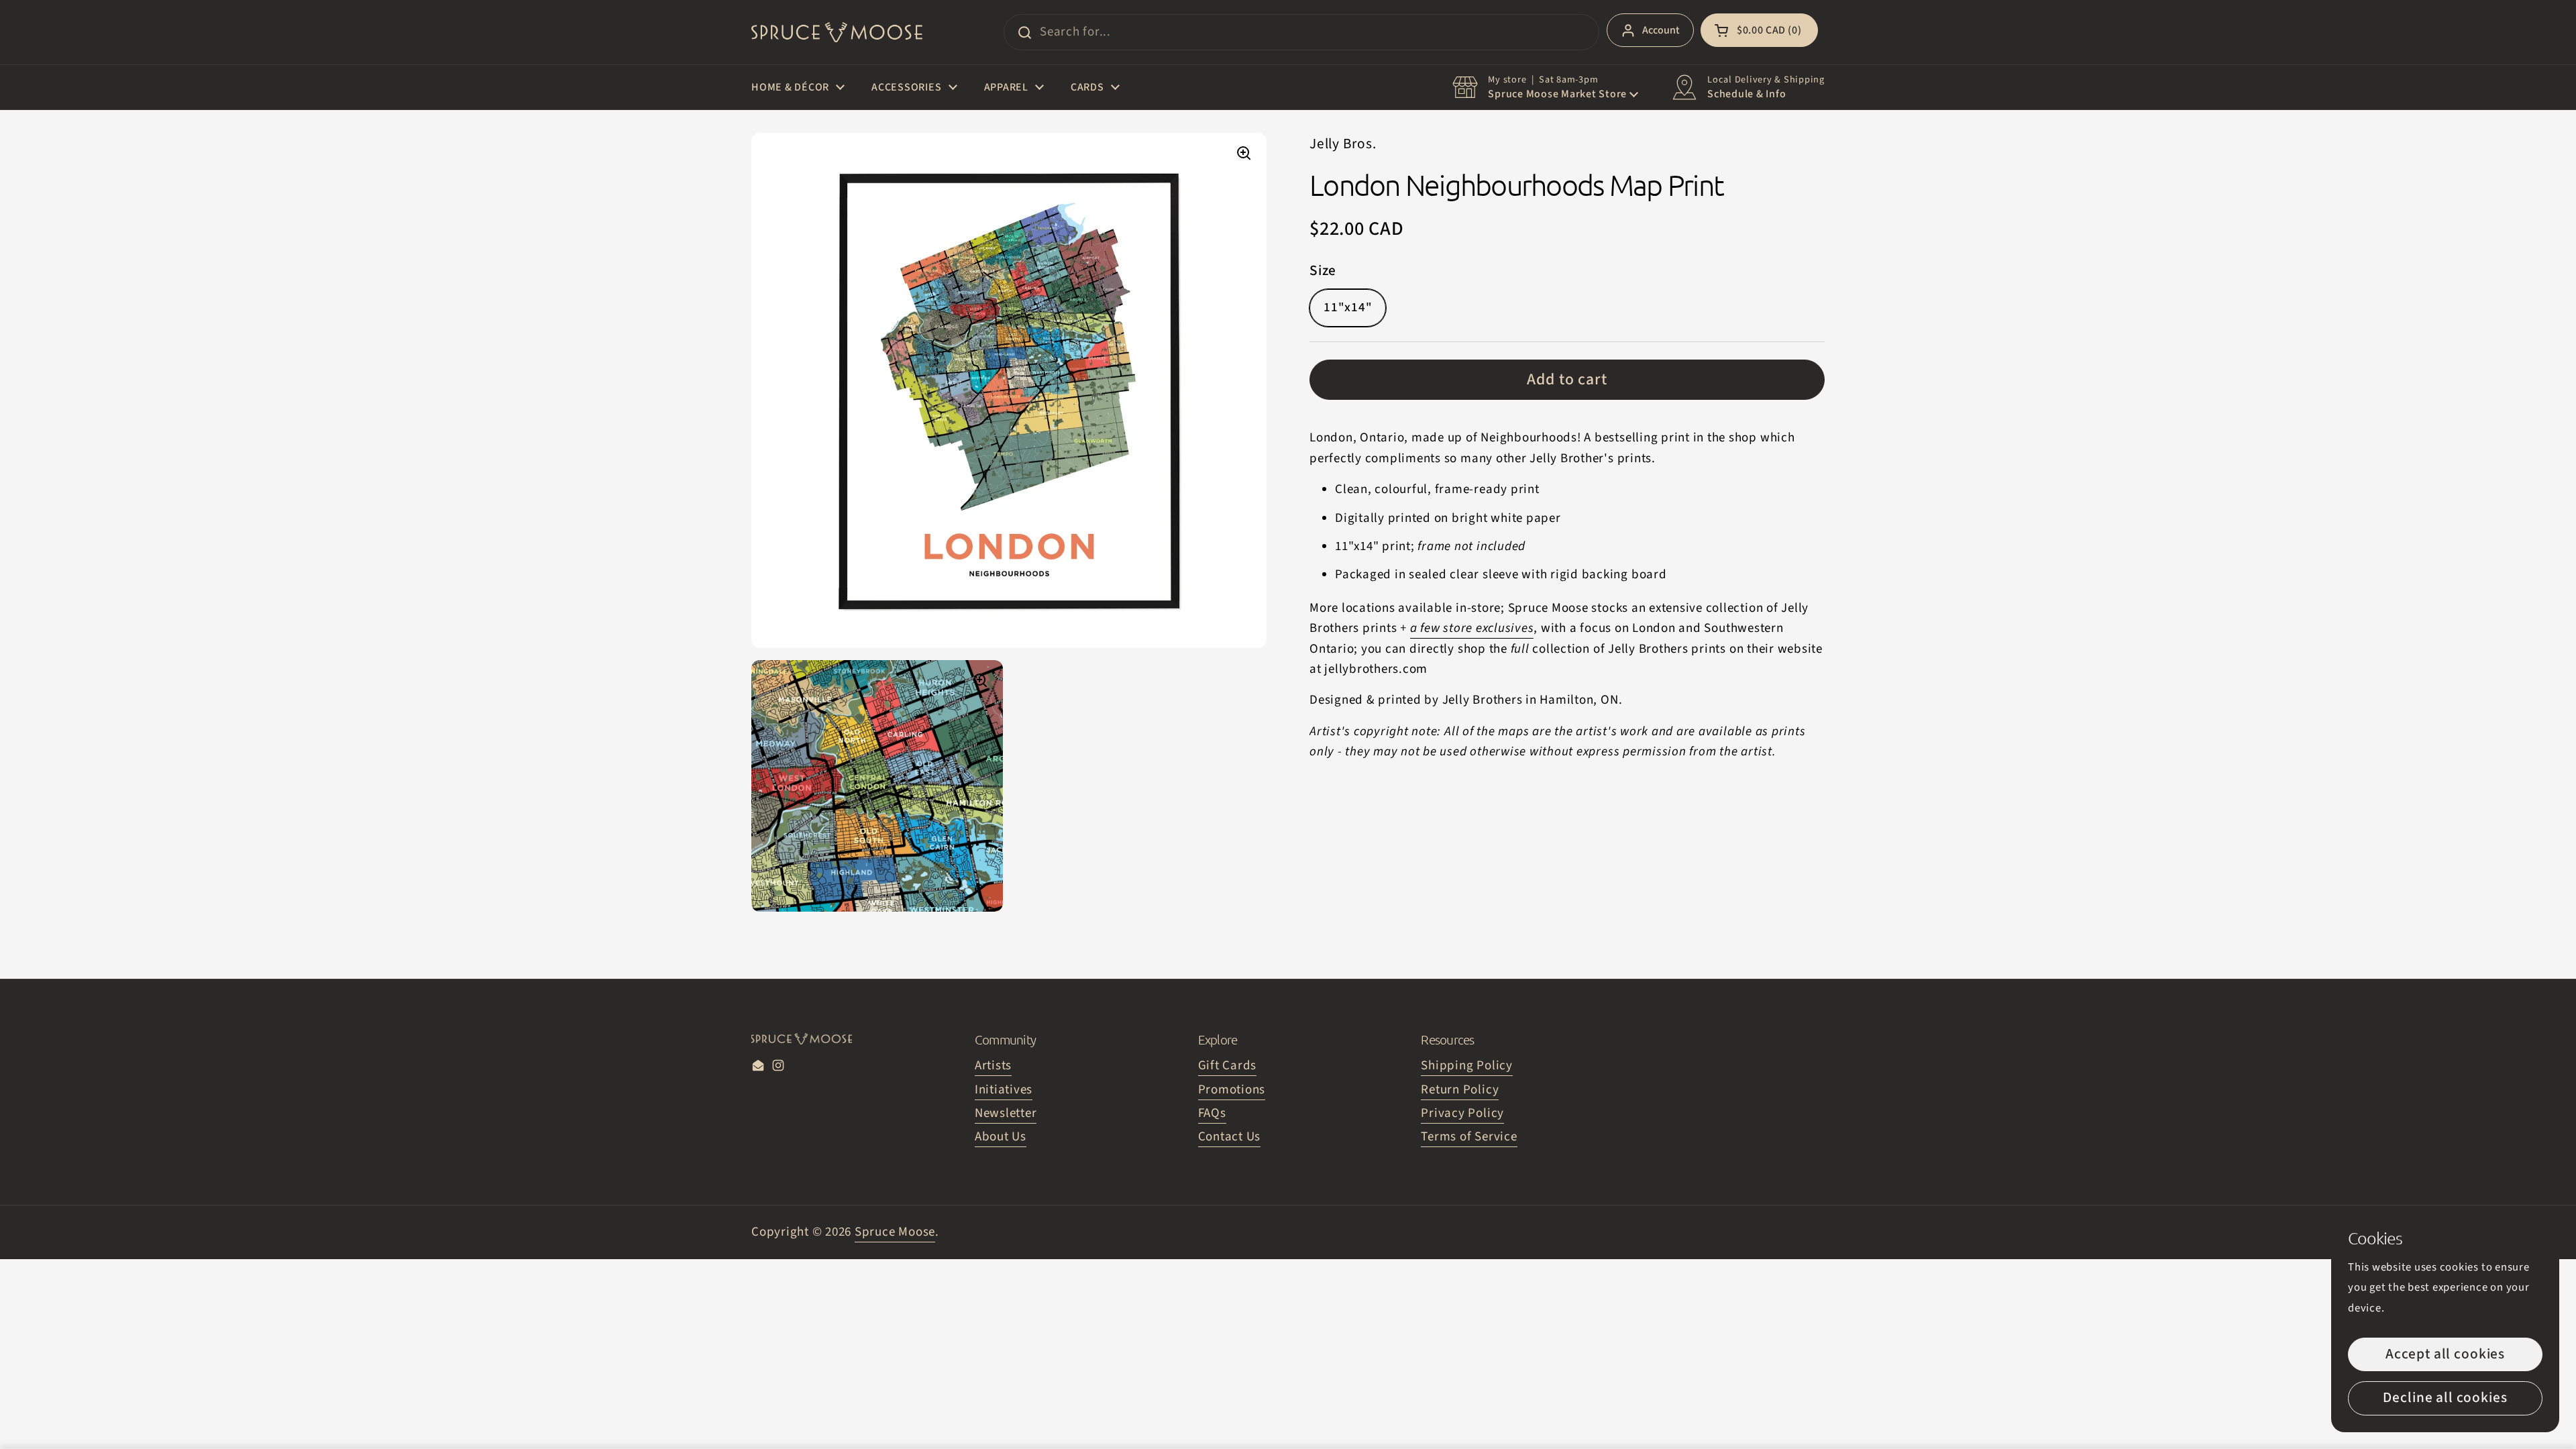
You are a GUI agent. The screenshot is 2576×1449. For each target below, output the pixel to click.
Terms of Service (1469, 1137)
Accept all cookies (2445, 1354)
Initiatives (1004, 1090)
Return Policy (1460, 1090)
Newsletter (1006, 1113)
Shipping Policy (1466, 1066)
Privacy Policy (1462, 1113)
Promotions (1232, 1090)
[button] (1759, 30)
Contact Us (1230, 1137)
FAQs (1212, 1113)
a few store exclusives (1472, 628)
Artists (993, 1066)
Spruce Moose (895, 1232)
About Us (1001, 1137)
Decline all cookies (2445, 1398)
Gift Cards (1228, 1066)
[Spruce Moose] (837, 32)
